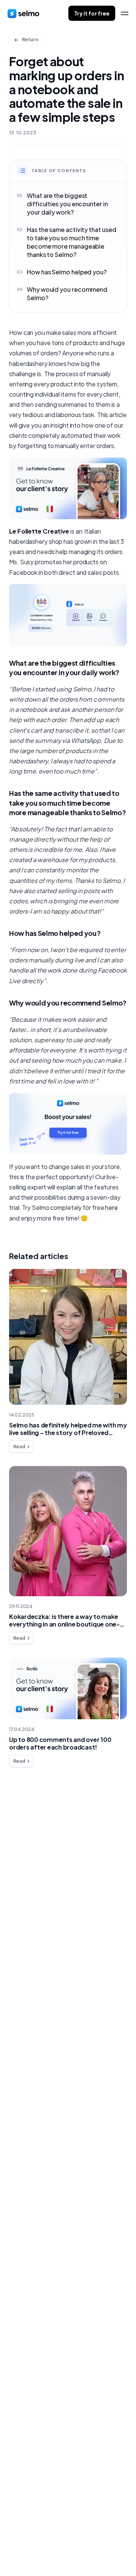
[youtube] (56, 2550)
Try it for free (92, 13)
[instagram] (41, 2550)
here (111, 1207)
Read (19, 1447)
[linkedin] (26, 2550)
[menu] (125, 13)
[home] (23, 13)
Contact (28, 1881)
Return (30, 40)
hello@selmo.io (30, 2515)
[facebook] (11, 2550)
